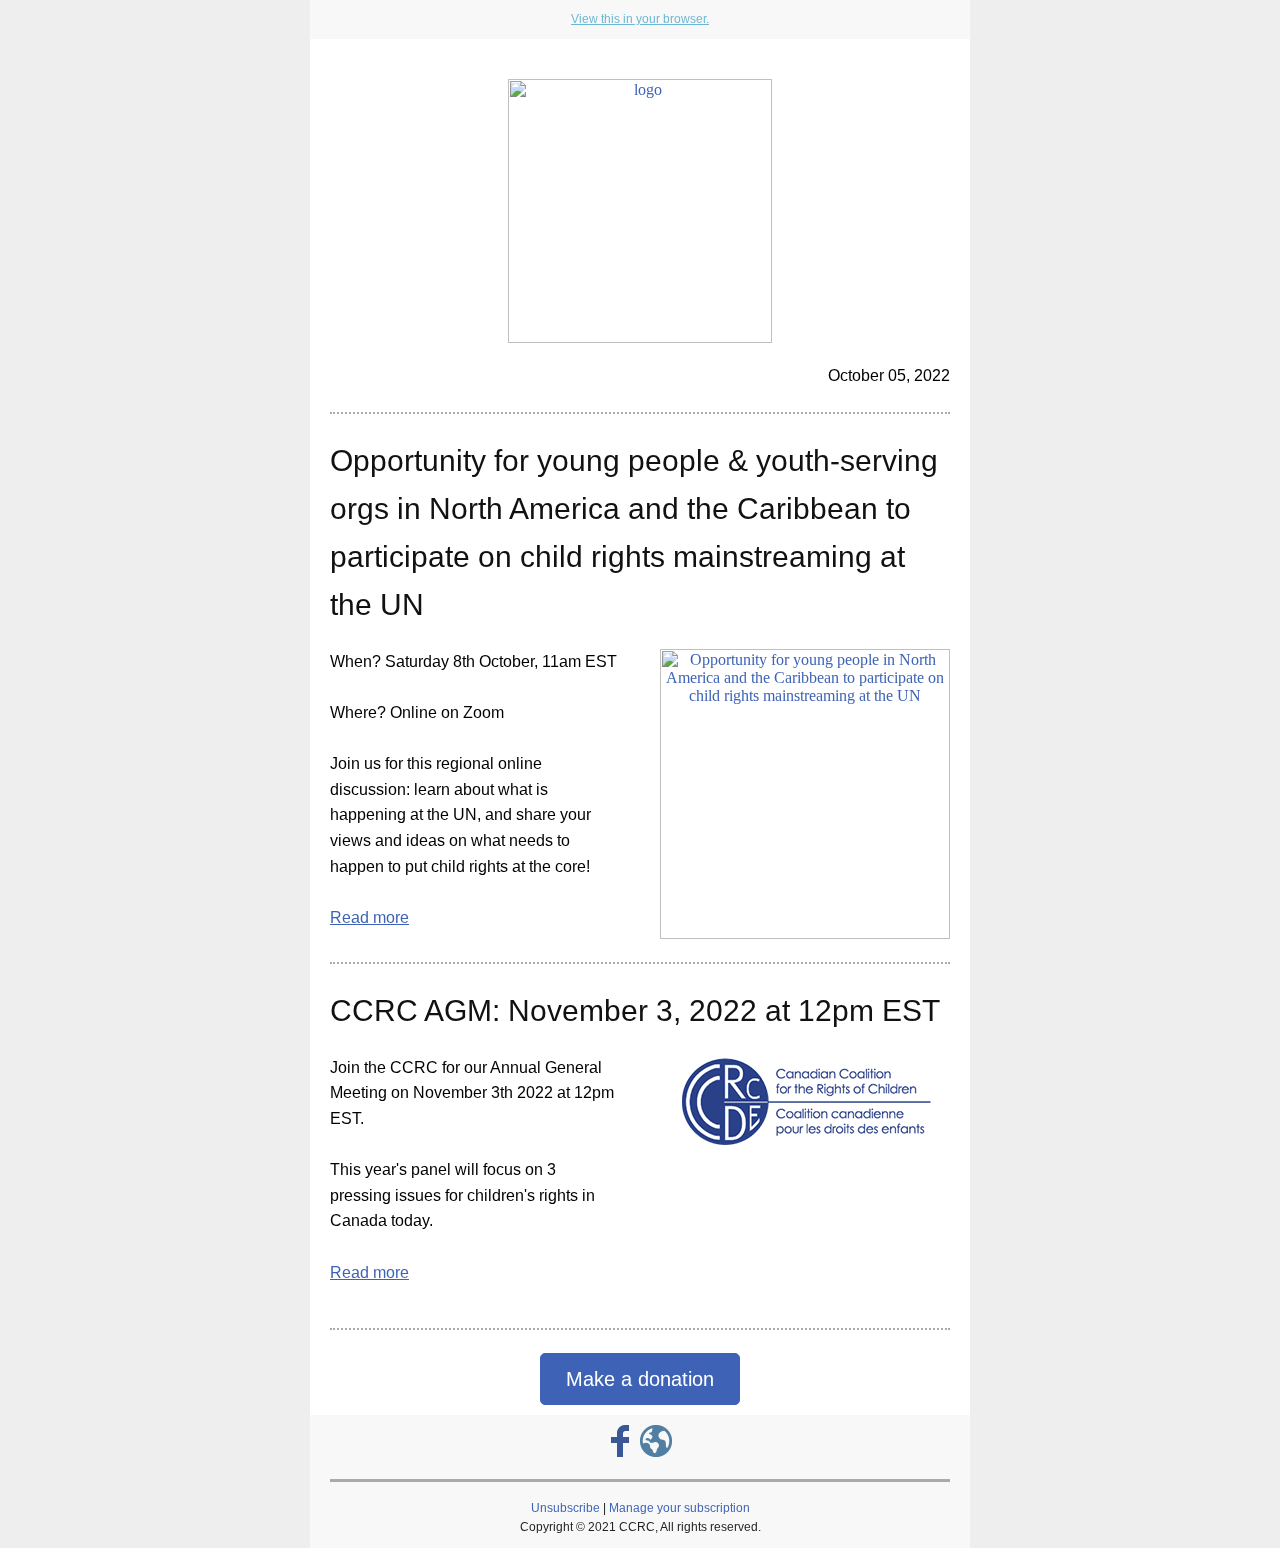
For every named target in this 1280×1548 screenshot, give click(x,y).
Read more (369, 917)
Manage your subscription (679, 1508)
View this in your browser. (640, 19)
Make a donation (640, 1379)
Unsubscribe (565, 1508)
